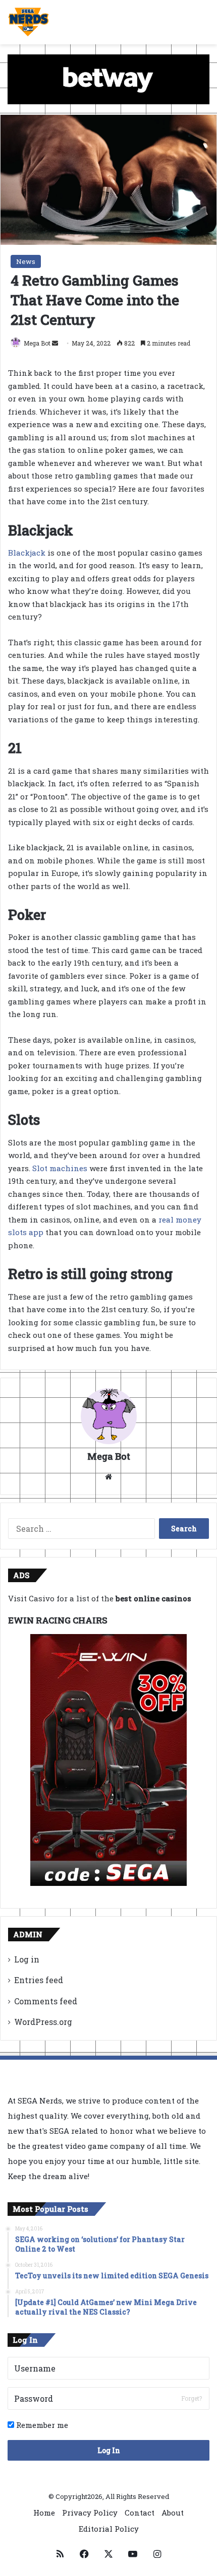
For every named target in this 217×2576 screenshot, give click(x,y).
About (173, 2513)
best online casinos (153, 1598)
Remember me (41, 2425)
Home (44, 2513)
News (26, 261)
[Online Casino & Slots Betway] (108, 78)
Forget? (192, 2398)
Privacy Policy (90, 2513)
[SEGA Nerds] (29, 22)
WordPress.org (43, 2022)
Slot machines (60, 1168)
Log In (109, 2450)
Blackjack (27, 553)
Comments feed (46, 2001)
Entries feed (39, 1980)
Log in (27, 1959)
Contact (140, 2513)
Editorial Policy (109, 2529)
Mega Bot (37, 343)
